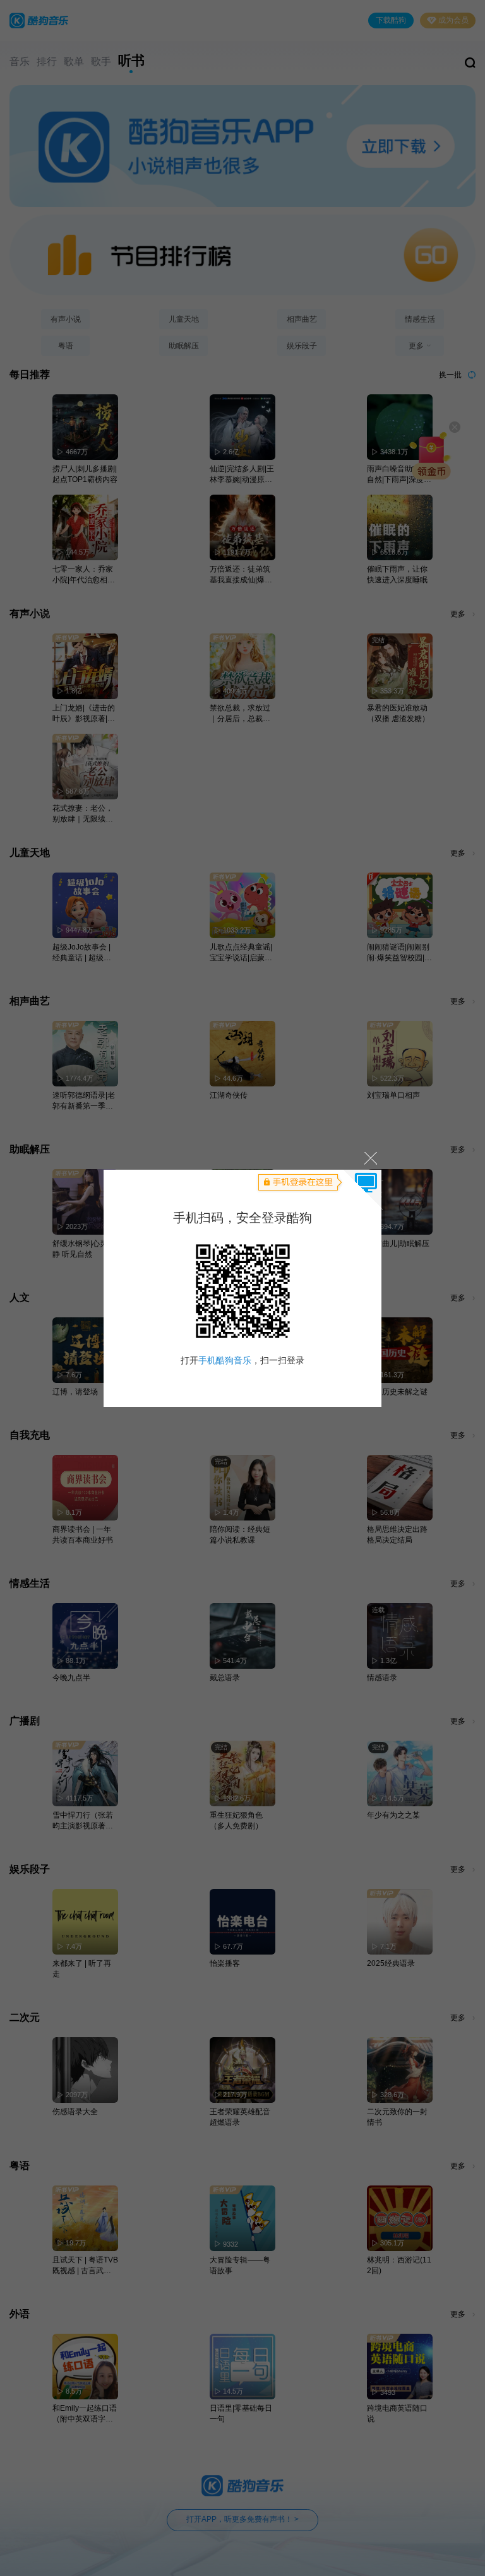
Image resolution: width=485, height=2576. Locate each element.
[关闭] (370, 1158)
